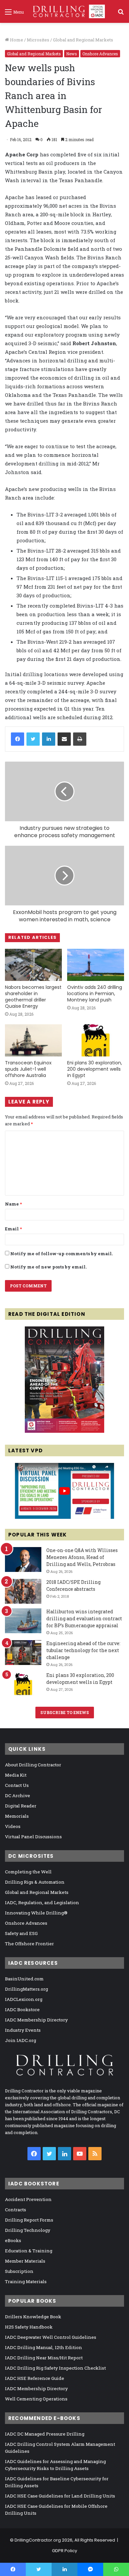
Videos (13, 1826)
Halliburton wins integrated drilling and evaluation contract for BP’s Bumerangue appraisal (84, 1618)
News (72, 54)
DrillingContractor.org (38, 2540)
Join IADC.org (21, 2040)
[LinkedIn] (49, 739)
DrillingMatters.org (26, 1989)
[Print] (80, 739)
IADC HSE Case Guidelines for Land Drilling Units (60, 2496)
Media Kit (16, 1775)
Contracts (16, 2210)
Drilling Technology (28, 2230)
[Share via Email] (64, 739)
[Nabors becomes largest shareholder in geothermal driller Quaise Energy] (33, 965)
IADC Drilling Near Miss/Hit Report (44, 2358)
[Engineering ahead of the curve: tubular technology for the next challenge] (23, 1653)
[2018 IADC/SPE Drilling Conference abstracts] (23, 1591)
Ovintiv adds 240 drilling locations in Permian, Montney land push (95, 993)
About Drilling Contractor (33, 1765)
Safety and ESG (21, 1933)
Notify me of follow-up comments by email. (62, 1254)
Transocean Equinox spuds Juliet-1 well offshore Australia (28, 1069)
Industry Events (23, 2030)
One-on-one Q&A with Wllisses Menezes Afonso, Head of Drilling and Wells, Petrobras (82, 1557)
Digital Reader (21, 1806)
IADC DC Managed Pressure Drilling (45, 2434)
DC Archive (18, 1796)
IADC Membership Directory (36, 2020)
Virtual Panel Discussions (33, 1837)
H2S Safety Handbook (29, 2327)
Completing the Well (28, 1872)
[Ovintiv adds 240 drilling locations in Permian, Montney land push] (96, 965)
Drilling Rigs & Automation (35, 1882)
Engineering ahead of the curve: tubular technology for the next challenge (83, 1650)
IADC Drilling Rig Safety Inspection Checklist (55, 2368)
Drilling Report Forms (29, 2220)
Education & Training (29, 2251)
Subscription (19, 2271)
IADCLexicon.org (24, 1999)
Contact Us (17, 1785)
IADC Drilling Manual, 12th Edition (43, 2347)
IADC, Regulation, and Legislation (42, 1903)
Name (13, 1204)
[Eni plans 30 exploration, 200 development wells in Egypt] (96, 1040)
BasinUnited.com (24, 1979)
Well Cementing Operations (36, 2399)
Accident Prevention (28, 2199)
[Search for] (121, 14)
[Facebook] (18, 739)
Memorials (17, 1816)
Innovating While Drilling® (36, 1913)
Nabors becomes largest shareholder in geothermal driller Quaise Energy (33, 997)
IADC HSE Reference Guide (35, 2378)
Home (16, 40)
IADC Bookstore (22, 2010)
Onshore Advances (100, 54)
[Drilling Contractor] (67, 11)
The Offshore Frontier (29, 1944)
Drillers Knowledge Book (33, 2317)
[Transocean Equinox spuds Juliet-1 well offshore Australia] (33, 1040)
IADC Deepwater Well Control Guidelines (51, 2337)
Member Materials (25, 2261)
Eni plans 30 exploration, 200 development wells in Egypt (95, 1069)
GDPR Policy (64, 2551)
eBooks (13, 2240)
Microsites (38, 40)
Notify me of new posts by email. (48, 1267)
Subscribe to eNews (65, 1712)
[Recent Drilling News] (64, 1431)
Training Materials (26, 2281)
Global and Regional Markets (83, 40)
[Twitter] (33, 739)
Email (13, 1229)
